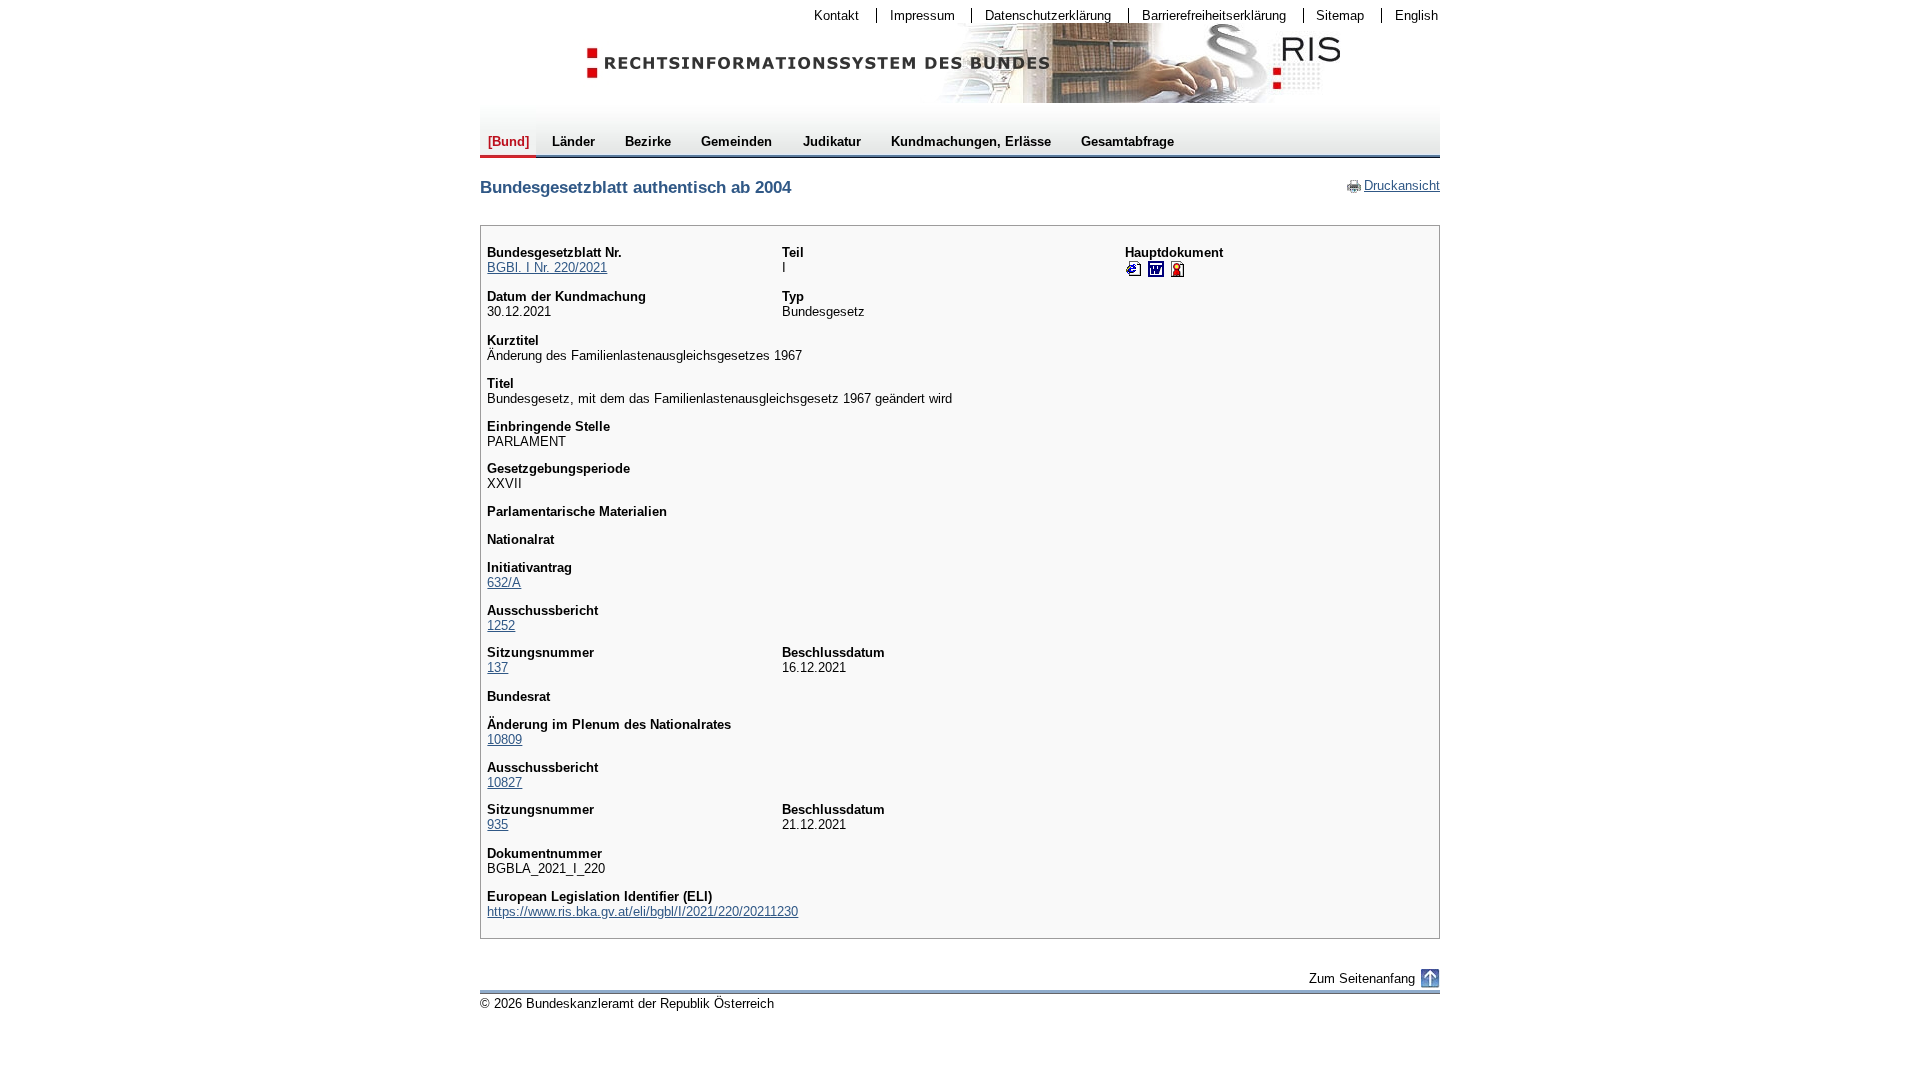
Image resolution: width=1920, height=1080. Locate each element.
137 (497, 667)
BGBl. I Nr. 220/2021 (547, 267)
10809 (504, 739)
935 (497, 824)
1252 (501, 625)
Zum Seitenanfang (1362, 978)
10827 (504, 782)
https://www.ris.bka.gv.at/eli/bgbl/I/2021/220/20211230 (642, 911)
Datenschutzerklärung (1041, 15)
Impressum (916, 15)
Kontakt (830, 15)
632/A (504, 582)
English (1416, 15)
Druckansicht (1393, 185)
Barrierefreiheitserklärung (1207, 15)
